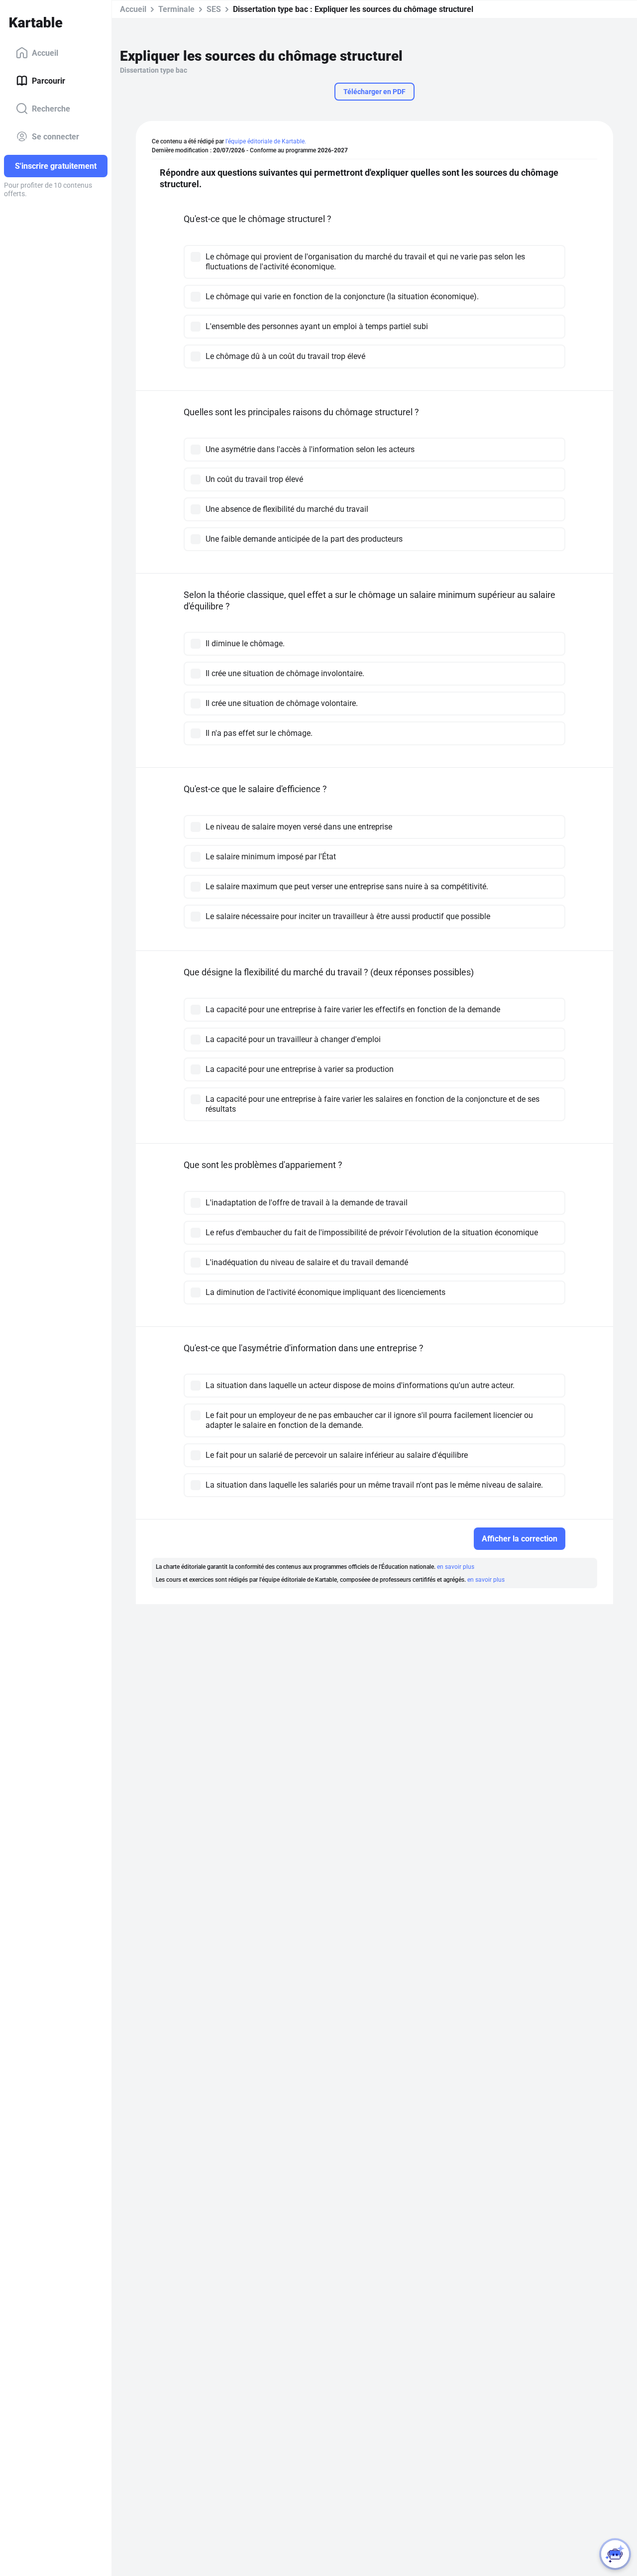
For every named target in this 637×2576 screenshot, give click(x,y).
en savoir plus (456, 1567)
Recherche (51, 108)
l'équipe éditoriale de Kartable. (266, 141)
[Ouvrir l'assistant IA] (615, 2554)
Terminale (176, 9)
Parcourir (49, 80)
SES (214, 9)
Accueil (45, 53)
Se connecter (55, 136)
